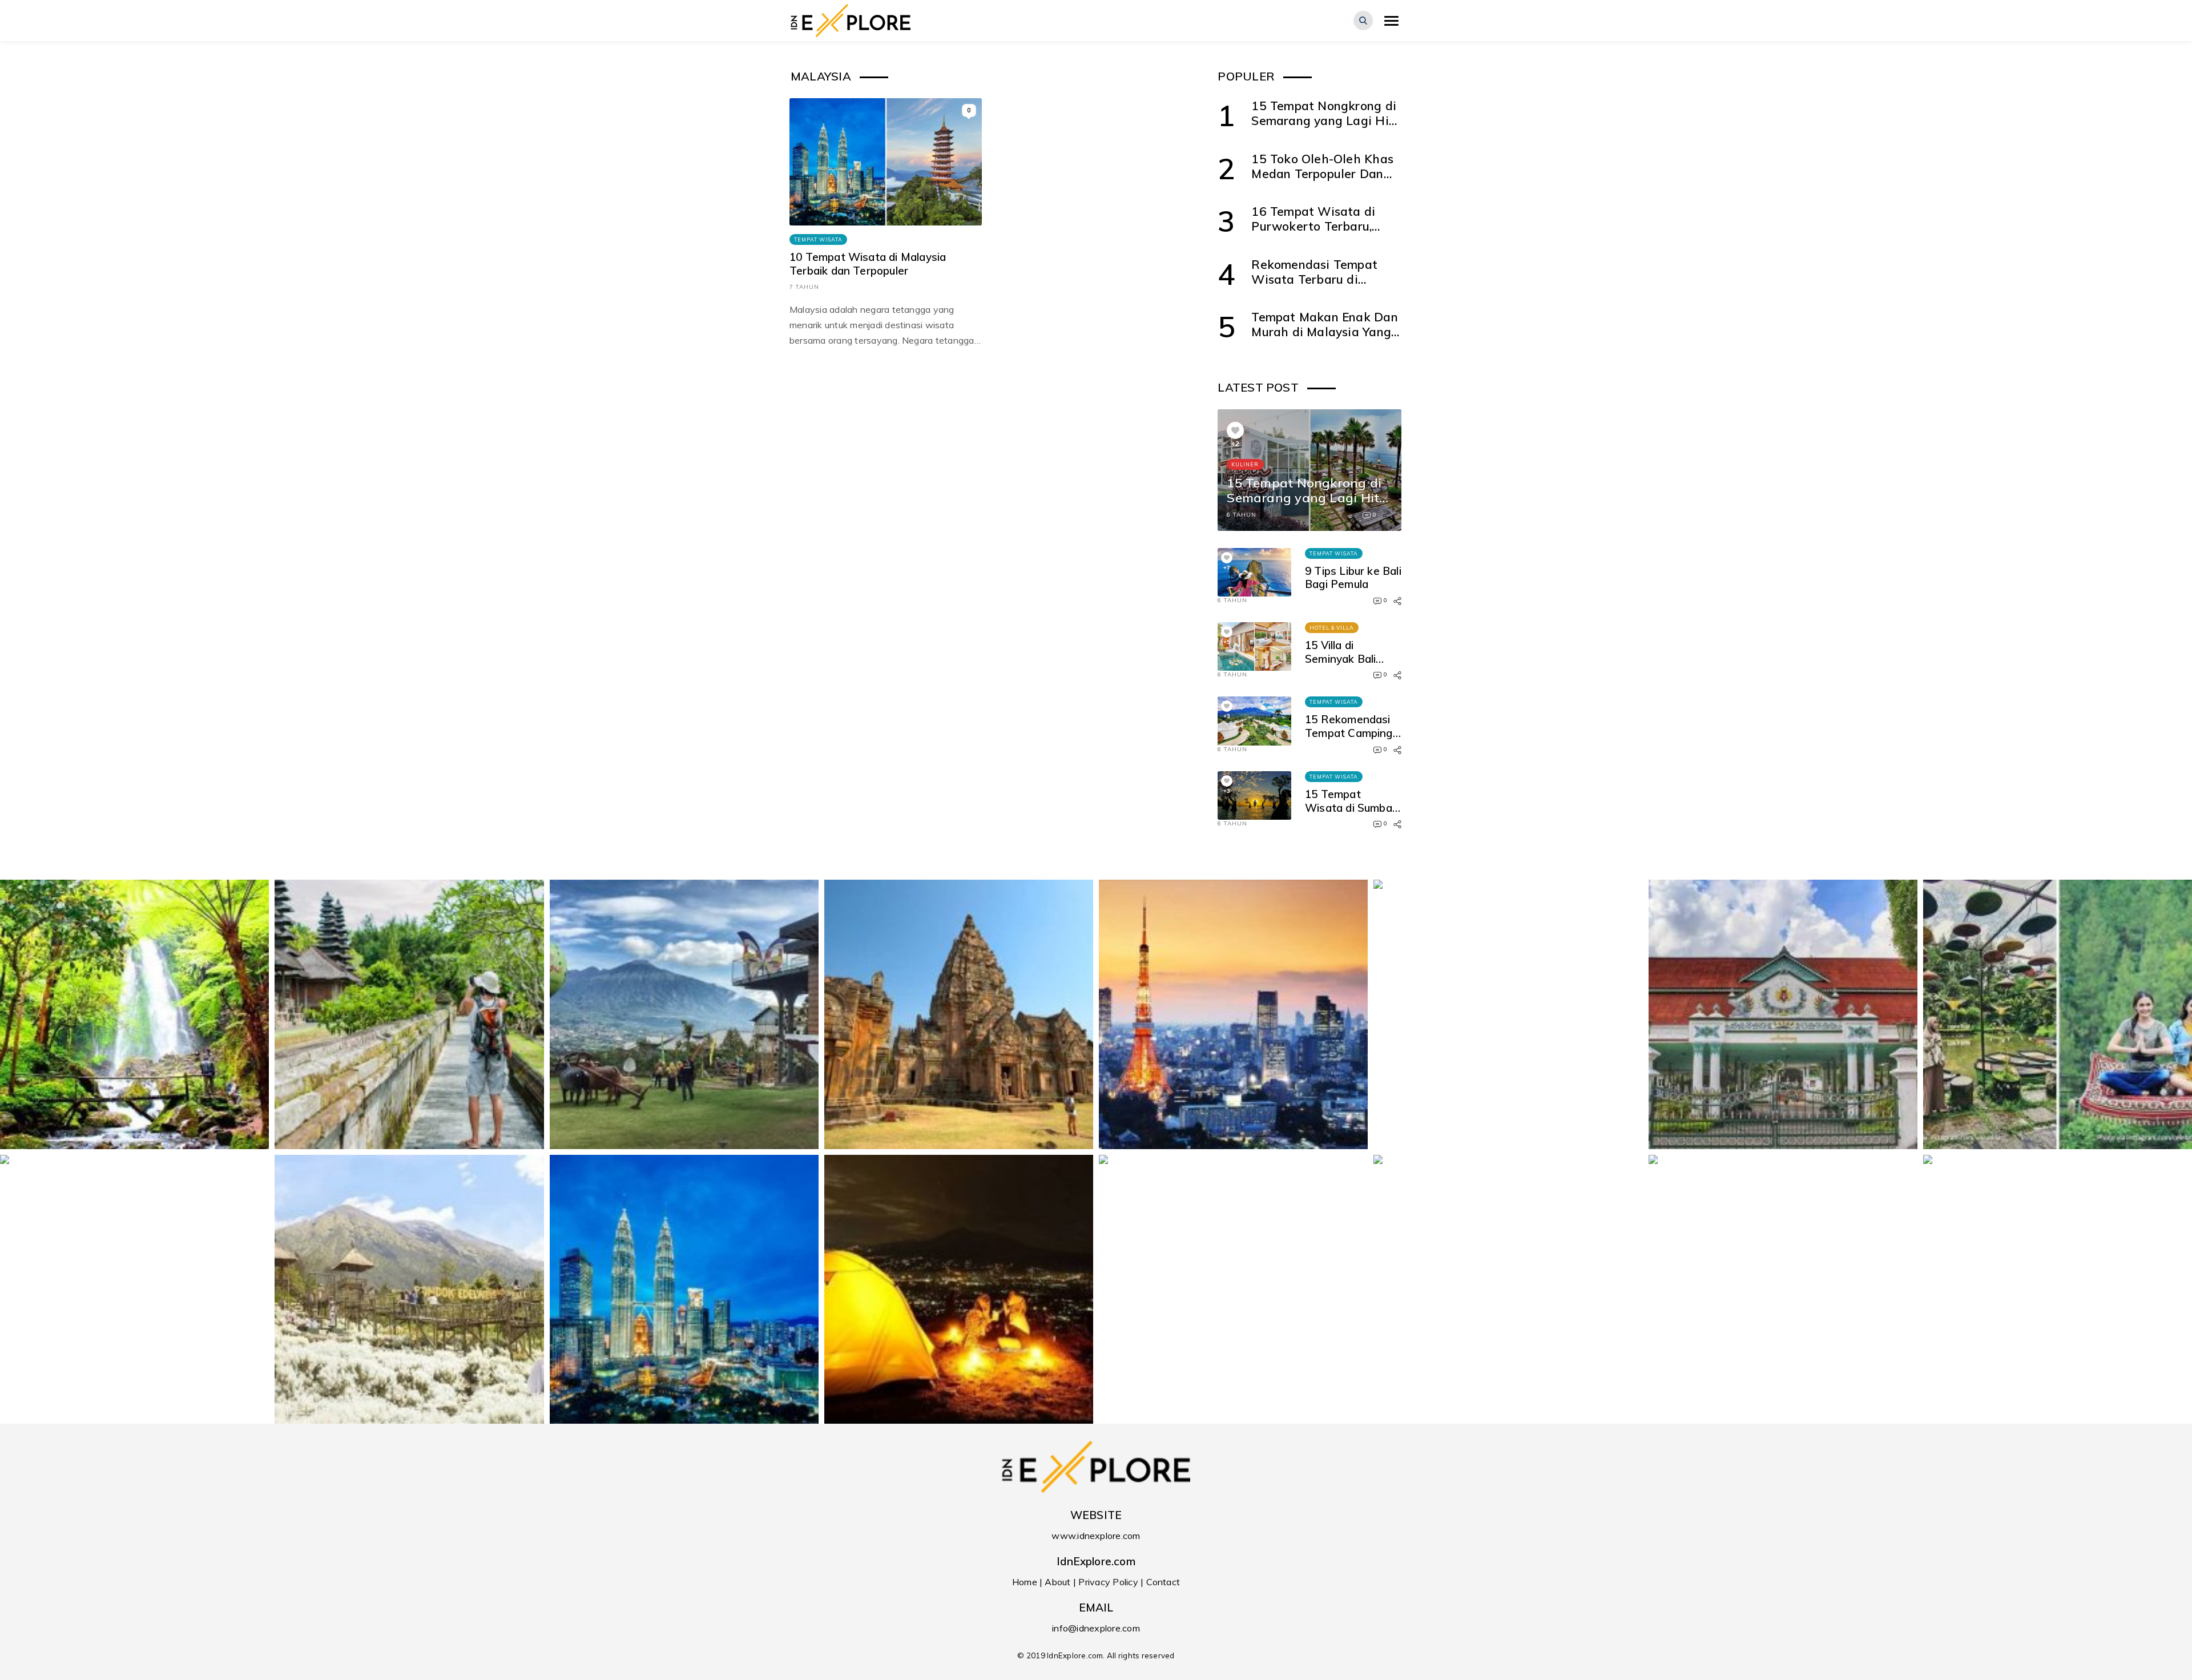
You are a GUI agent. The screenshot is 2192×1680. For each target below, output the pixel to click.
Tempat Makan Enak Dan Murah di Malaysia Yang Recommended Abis (1324, 332)
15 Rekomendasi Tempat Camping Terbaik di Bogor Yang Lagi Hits (1349, 740)
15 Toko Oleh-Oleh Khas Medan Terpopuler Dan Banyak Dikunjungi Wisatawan (1322, 181)
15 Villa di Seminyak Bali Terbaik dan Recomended (1340, 665)
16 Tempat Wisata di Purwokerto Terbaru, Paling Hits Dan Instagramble (1313, 234)
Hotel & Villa (1332, 628)
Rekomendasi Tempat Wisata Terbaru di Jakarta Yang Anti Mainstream (1314, 287)
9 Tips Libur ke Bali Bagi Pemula (1353, 578)
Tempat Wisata (818, 239)
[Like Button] (1235, 430)
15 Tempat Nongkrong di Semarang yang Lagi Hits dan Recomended (1325, 121)
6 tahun (1242, 515)
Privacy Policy (1108, 1582)
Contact (1163, 1582)
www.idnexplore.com (1096, 1536)
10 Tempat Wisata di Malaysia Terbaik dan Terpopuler (868, 264)
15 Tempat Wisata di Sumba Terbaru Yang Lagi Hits (1351, 814)
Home (1025, 1582)
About (1057, 1582)
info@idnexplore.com (1096, 1628)
